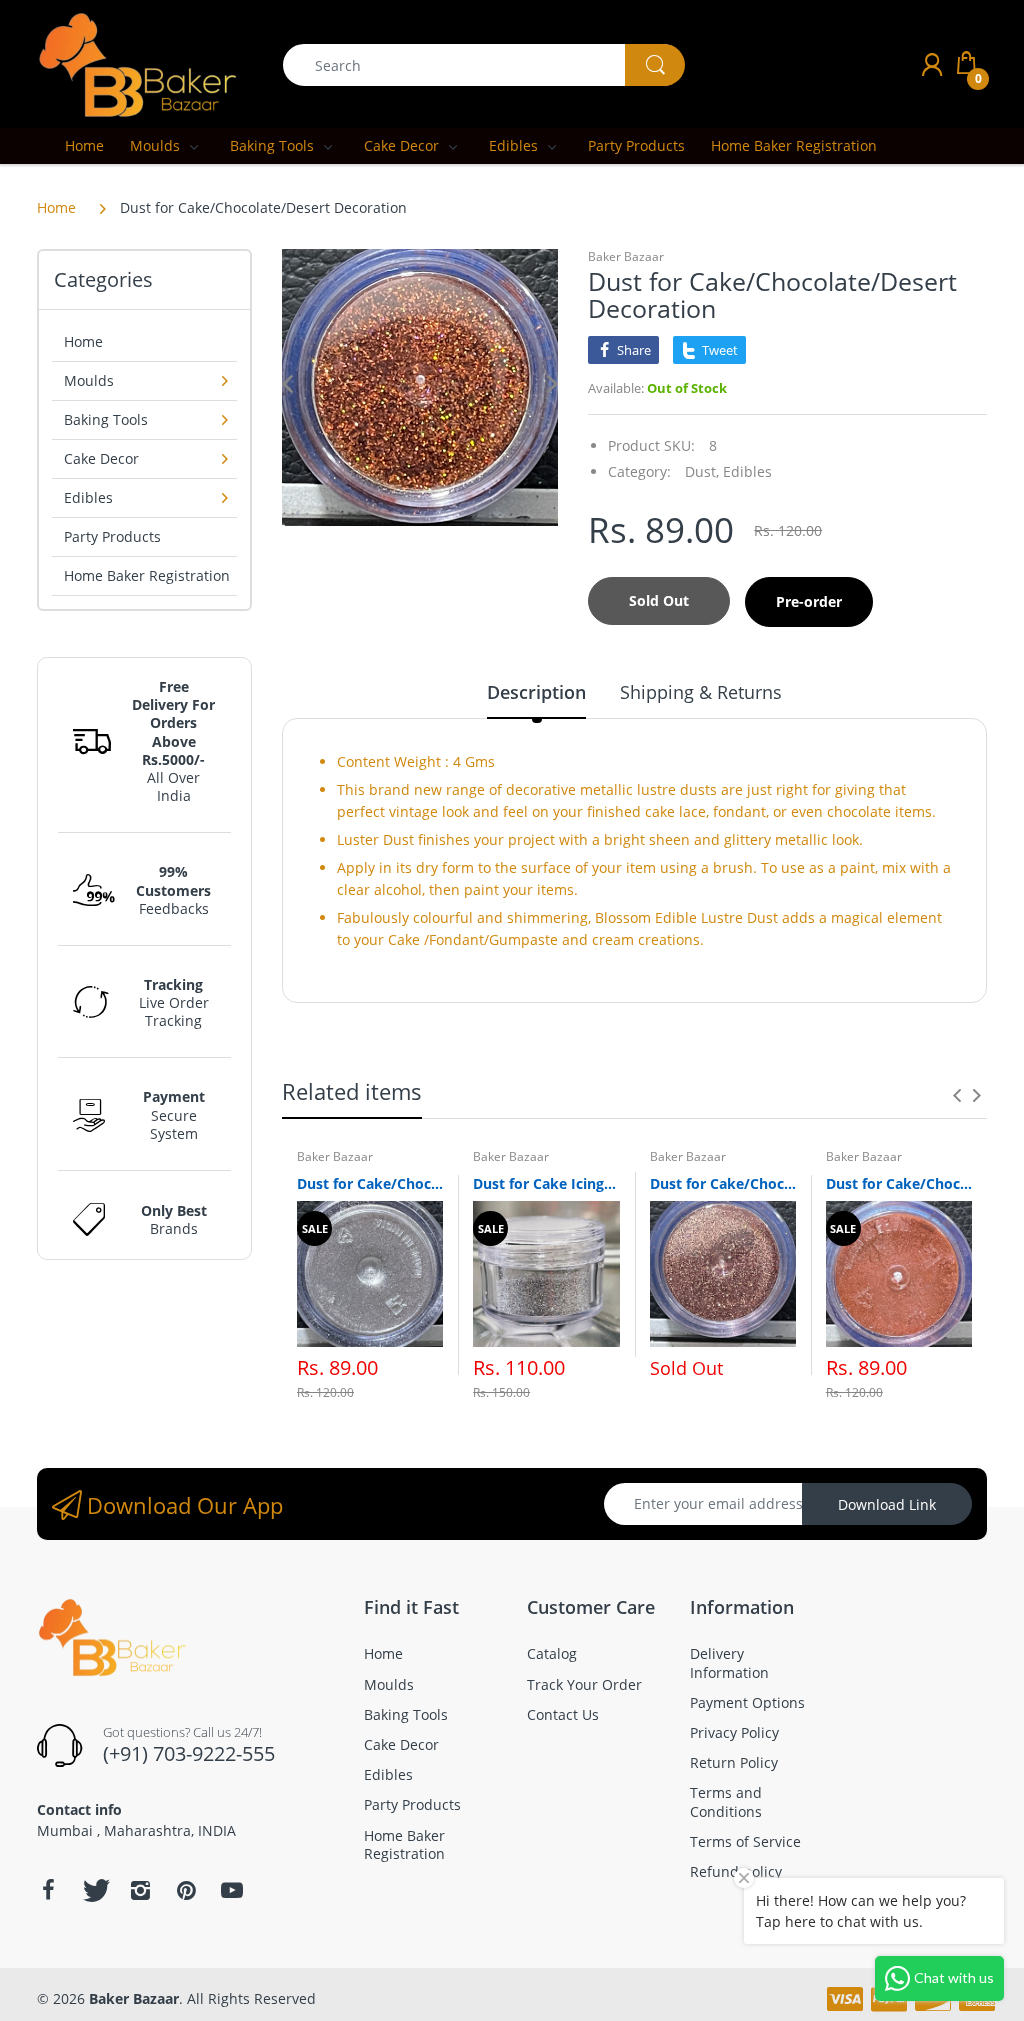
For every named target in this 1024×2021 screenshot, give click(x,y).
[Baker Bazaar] (137, 63)
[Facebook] (48, 1890)
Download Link (887, 1504)
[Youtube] (232, 1890)
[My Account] (932, 64)
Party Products (112, 536)
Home (56, 207)
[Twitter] (94, 1890)
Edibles (747, 471)
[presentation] (957, 1095)
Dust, (702, 471)
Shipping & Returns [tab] (701, 692)
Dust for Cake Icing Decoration (546, 1183)
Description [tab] (536, 692)
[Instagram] (140, 1890)
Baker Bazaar (626, 256)
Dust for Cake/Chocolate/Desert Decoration (370, 1183)
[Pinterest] (186, 1890)
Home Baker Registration (147, 575)
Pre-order (809, 601)
